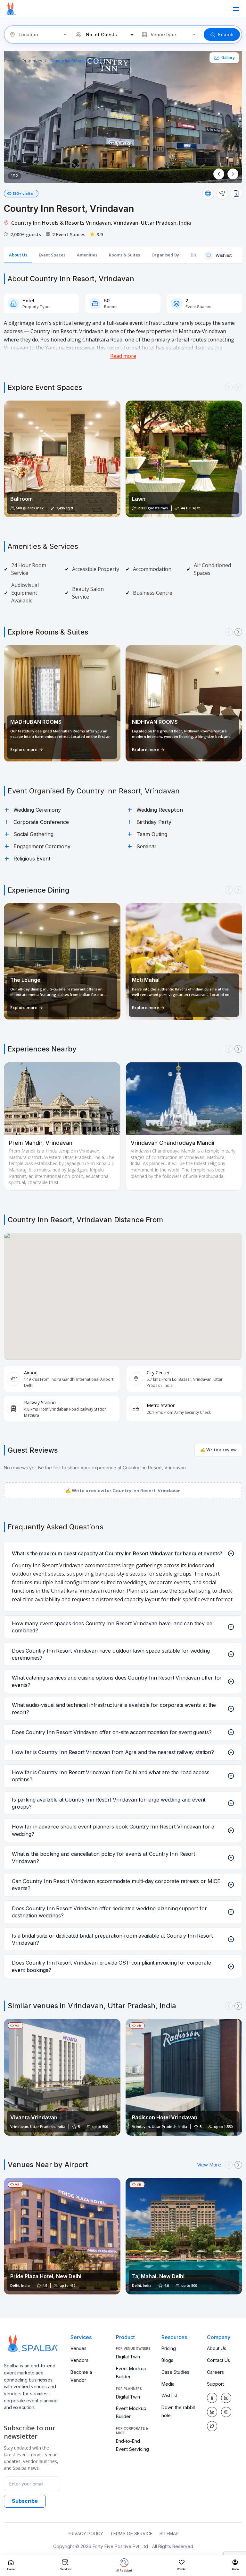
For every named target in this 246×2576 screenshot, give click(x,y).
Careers (215, 2372)
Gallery (228, 58)
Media (168, 2384)
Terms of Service (131, 2533)
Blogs (167, 2360)
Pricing (169, 2348)
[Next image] (233, 174)
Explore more (24, 749)
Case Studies (175, 2372)
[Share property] (222, 194)
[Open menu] (236, 9)
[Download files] (236, 194)
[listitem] (62, 2077)
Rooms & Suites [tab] (124, 255)
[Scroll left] (229, 387)
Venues (78, 2348)
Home (10, 61)
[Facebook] (212, 2398)
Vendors (79, 2360)
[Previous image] (219, 174)
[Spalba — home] (11, 9)
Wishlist (169, 2395)
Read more (123, 356)
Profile (235, 2569)
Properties (32, 61)
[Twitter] (212, 2426)
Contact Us (218, 2360)
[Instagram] (226, 2398)
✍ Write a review (218, 1450)
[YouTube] (226, 2412)
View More (209, 2165)
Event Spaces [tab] (52, 255)
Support (215, 2384)
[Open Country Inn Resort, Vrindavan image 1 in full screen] (123, 116)
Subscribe (25, 2501)
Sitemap (169, 2533)
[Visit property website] (208, 194)
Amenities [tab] (87, 255)
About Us (217, 2348)
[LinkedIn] (212, 2412)
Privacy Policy (85, 2533)
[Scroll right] (238, 387)
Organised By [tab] (165, 255)
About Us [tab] (18, 255)
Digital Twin (128, 2357)
